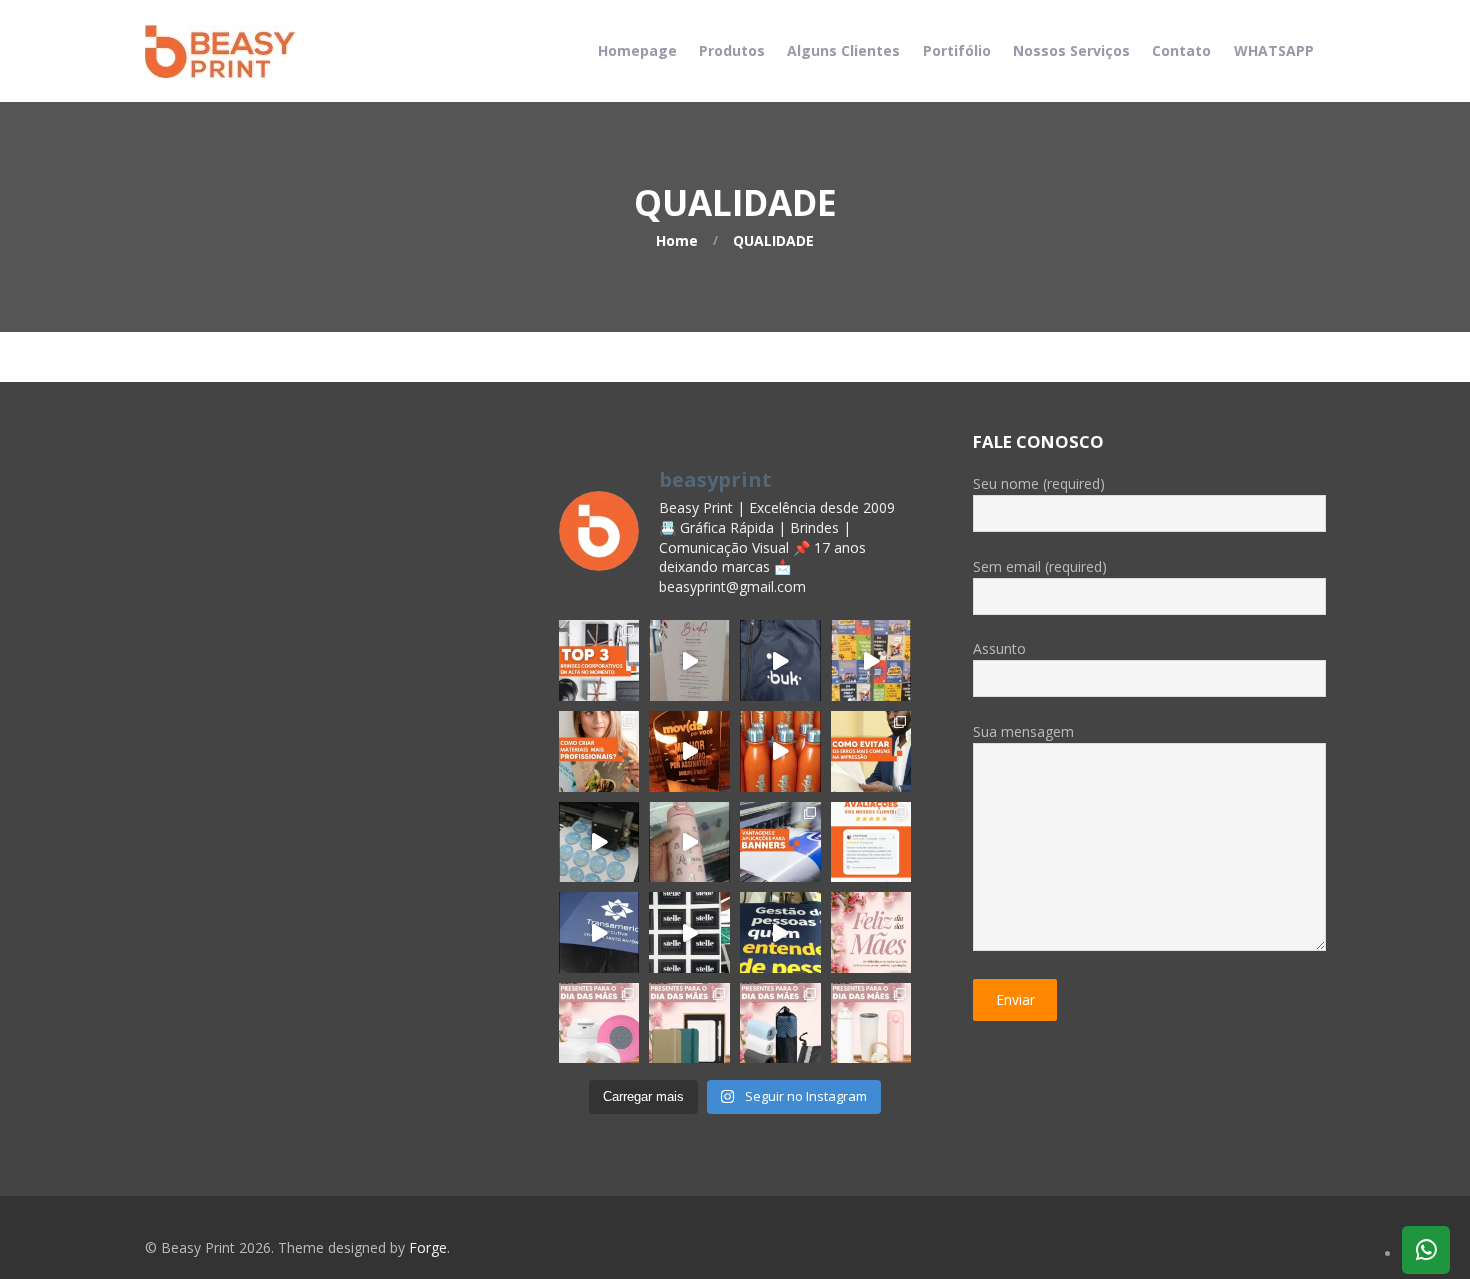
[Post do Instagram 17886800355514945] (871, 932)
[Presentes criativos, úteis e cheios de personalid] (599, 1023)
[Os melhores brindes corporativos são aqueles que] (599, 660)
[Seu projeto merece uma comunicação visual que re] (689, 932)
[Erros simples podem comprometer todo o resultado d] (871, 751)
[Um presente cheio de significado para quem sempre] (689, 1023)
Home (677, 240)
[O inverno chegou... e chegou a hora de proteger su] (780, 660)
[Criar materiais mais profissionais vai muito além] (599, 751)
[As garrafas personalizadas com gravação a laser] (689, 842)
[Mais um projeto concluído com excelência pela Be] (871, 660)
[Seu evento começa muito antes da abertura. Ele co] (780, 932)
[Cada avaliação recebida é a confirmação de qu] (871, 842)
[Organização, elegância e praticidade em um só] (689, 660)
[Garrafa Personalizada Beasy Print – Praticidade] (780, 751)
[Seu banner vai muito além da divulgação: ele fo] (780, 842)
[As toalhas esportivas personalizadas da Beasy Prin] (780, 1023)
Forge (428, 1247)
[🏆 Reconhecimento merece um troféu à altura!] (689, 751)
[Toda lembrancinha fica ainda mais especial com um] (599, 842)
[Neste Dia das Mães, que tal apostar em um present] (871, 1023)
